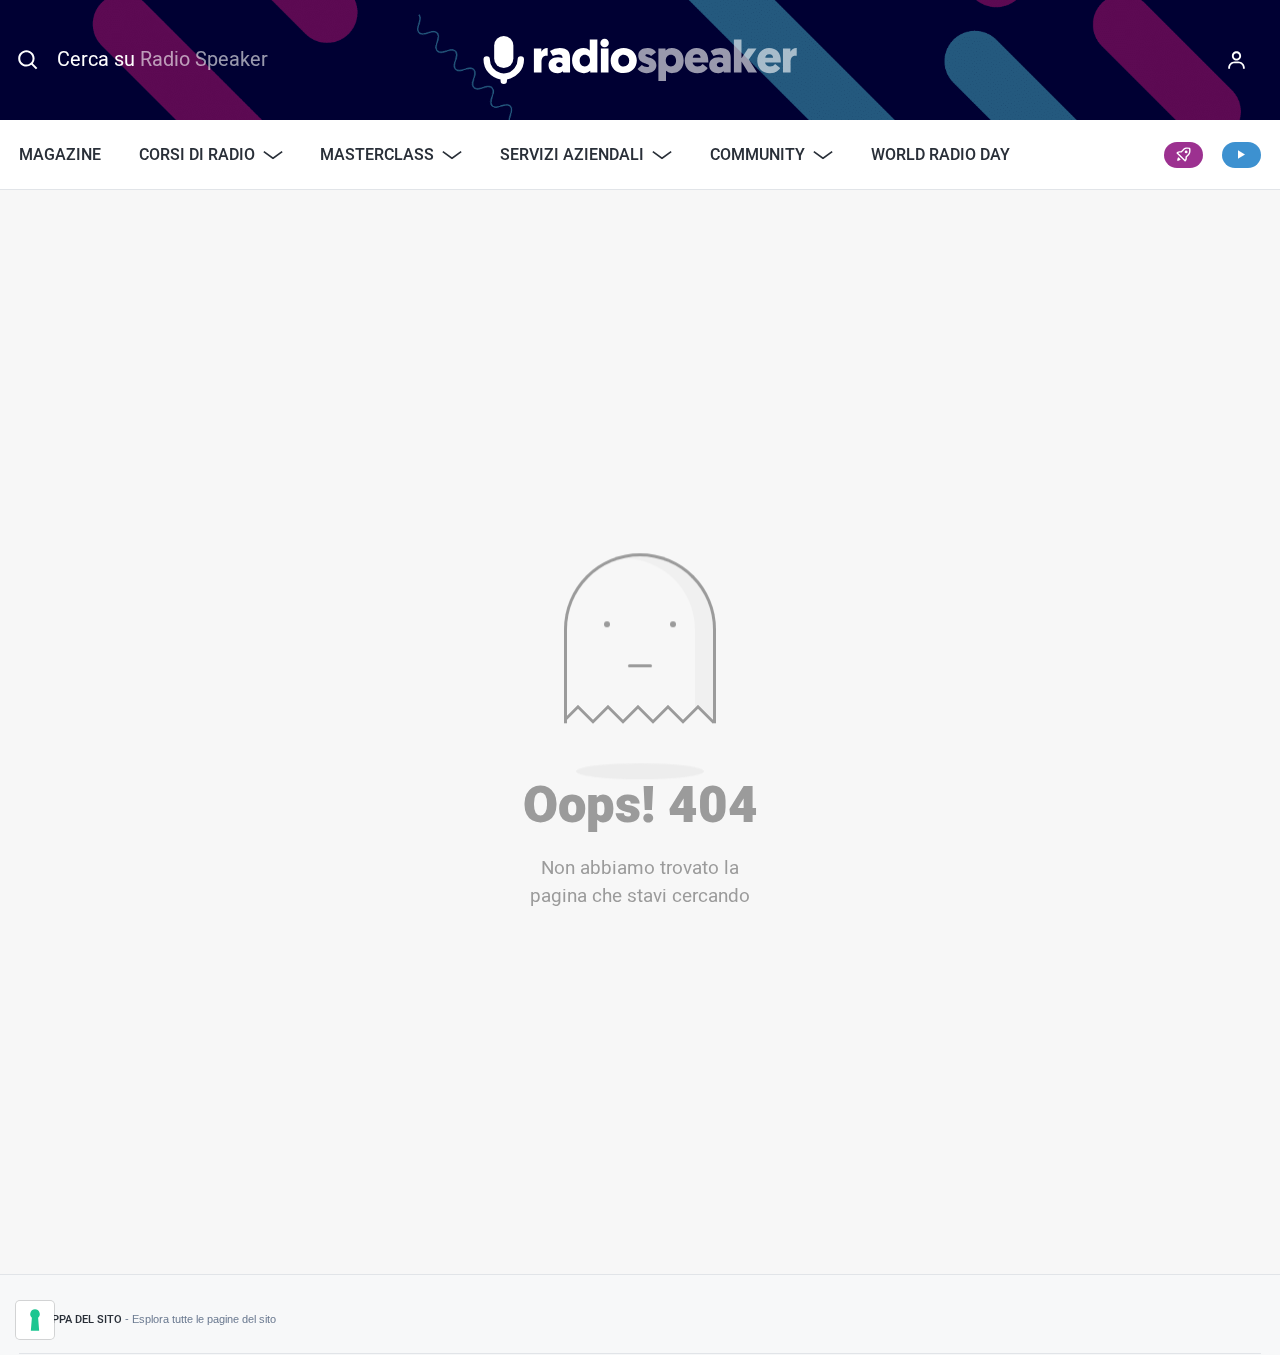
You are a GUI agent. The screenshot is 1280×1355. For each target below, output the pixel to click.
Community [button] (757, 155)
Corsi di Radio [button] (197, 155)
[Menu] (1236, 60)
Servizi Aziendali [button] (572, 155)
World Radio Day (940, 155)
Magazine (60, 155)
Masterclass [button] (377, 155)
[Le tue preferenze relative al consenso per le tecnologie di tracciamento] (35, 1320)
